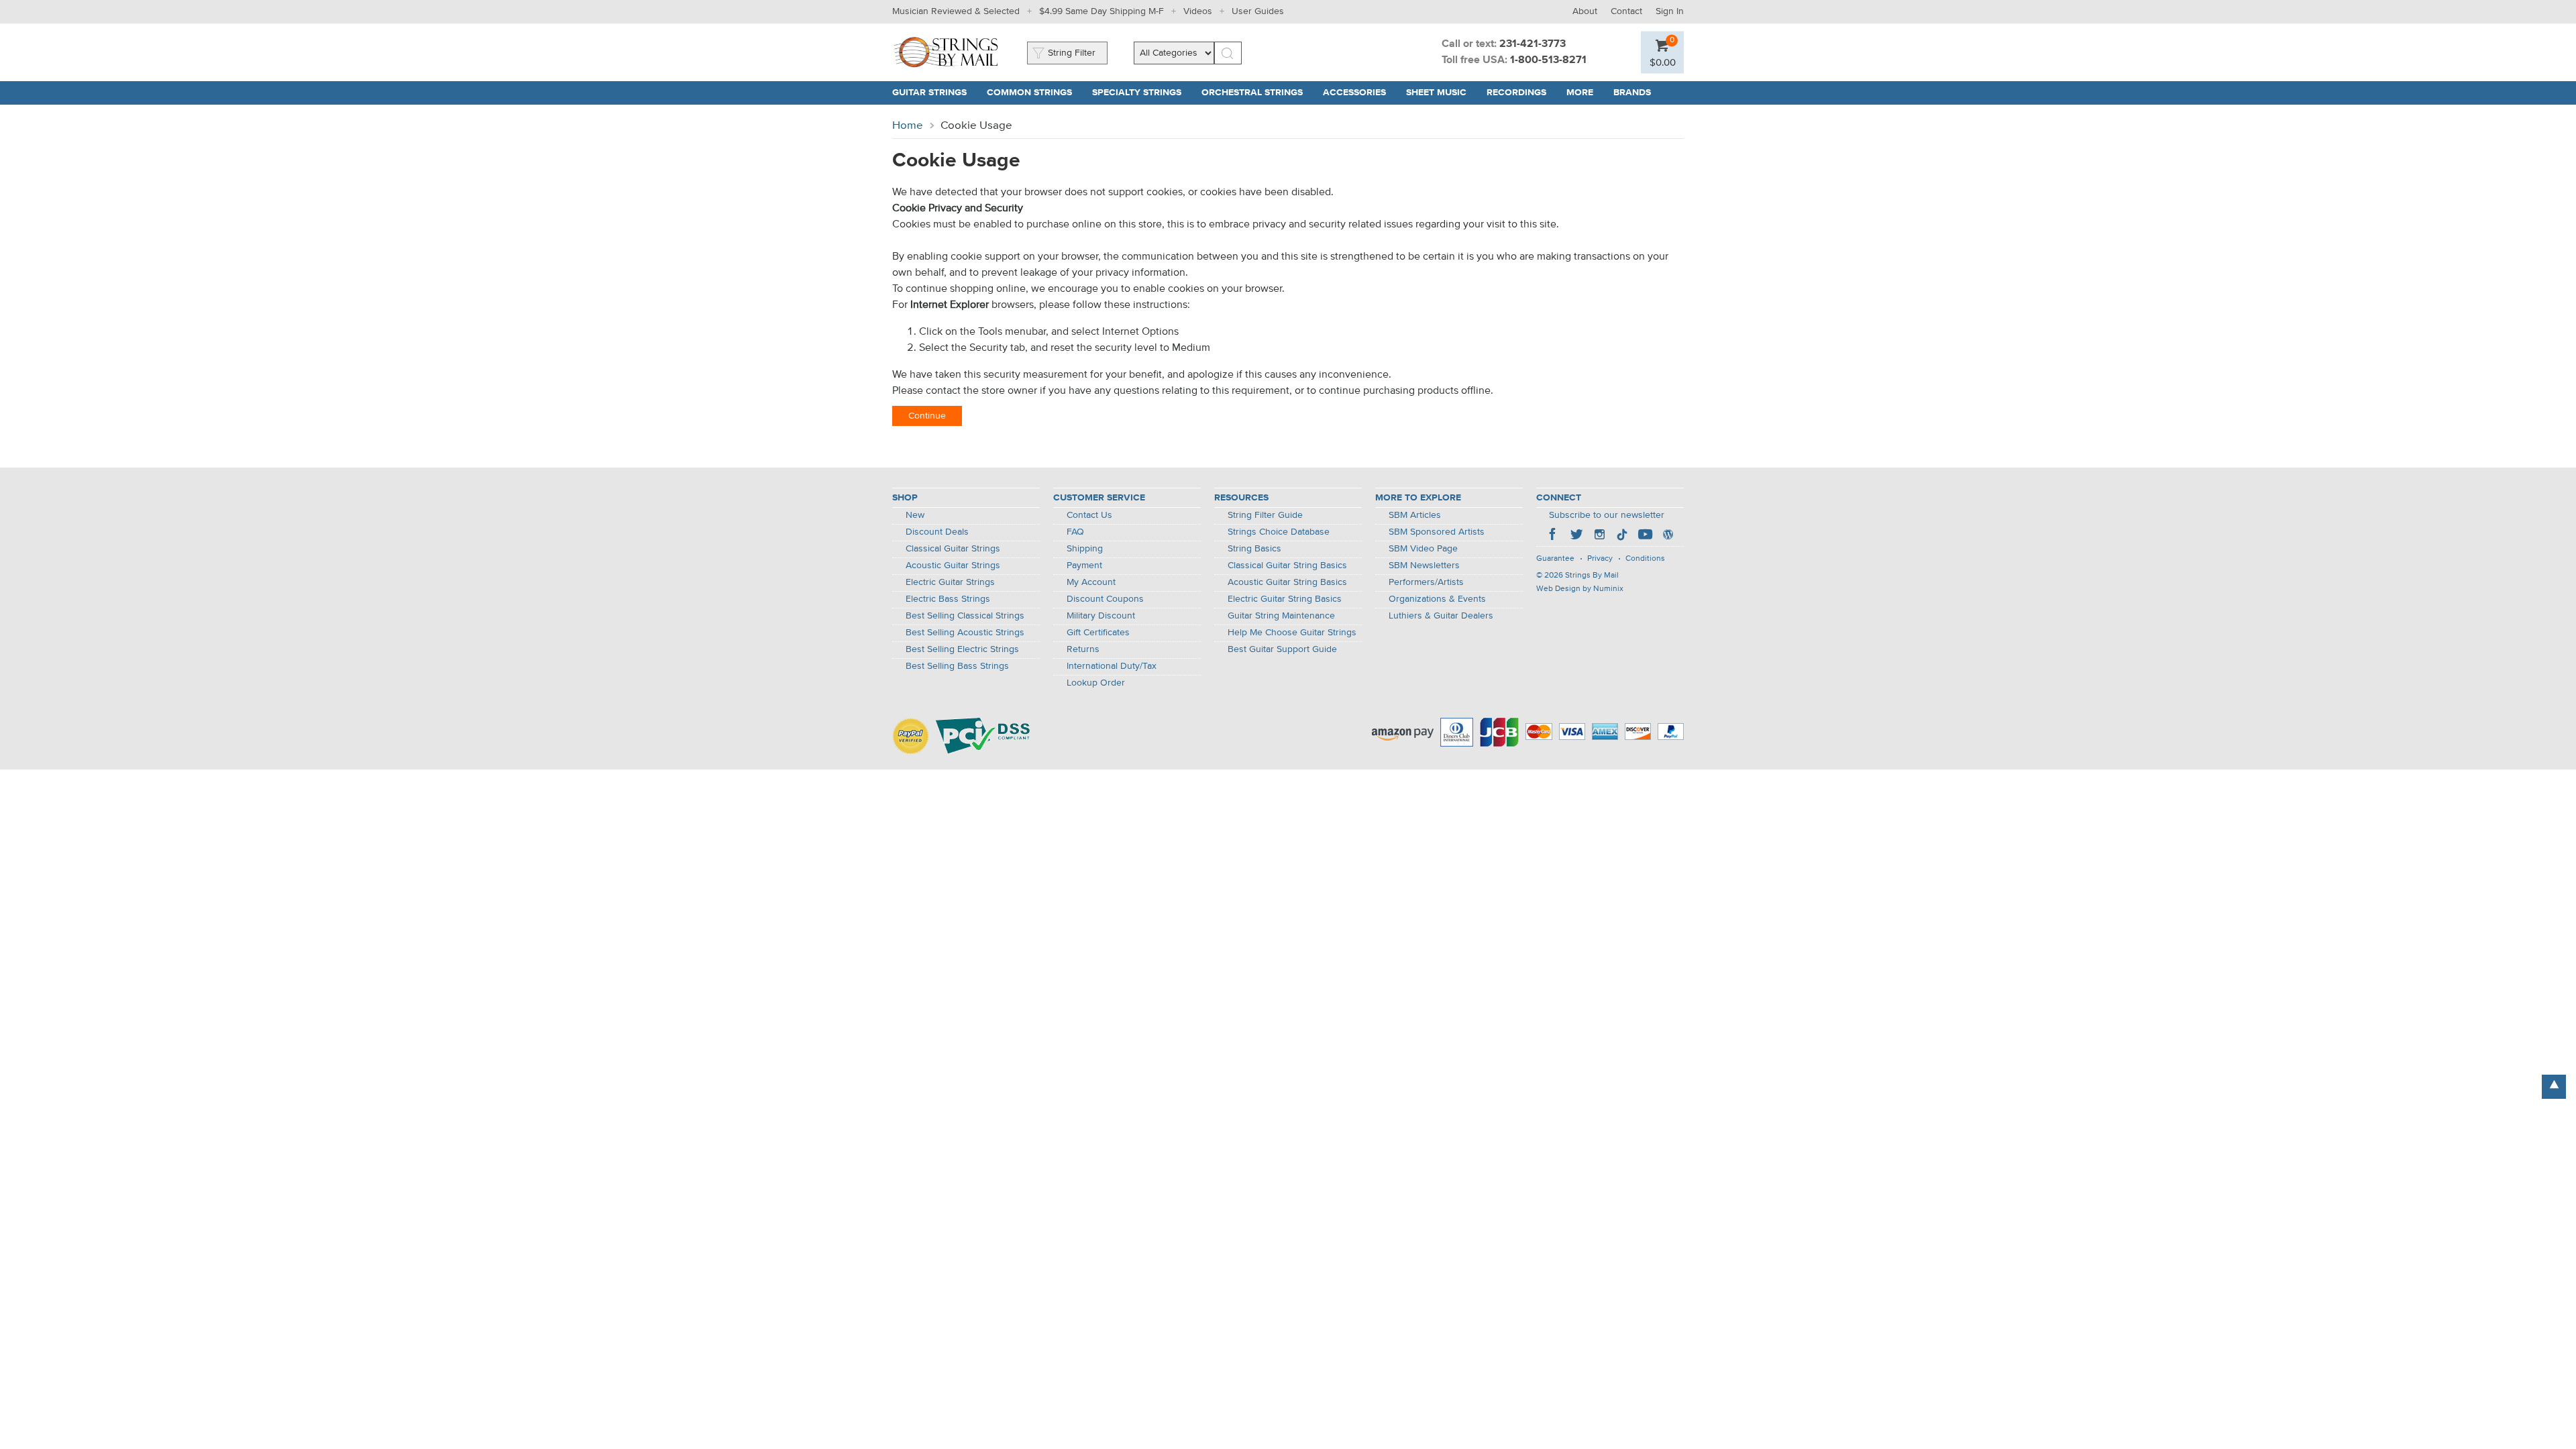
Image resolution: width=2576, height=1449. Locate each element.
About (1585, 11)
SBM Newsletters (1424, 566)
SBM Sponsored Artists (1437, 532)
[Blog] (1668, 536)
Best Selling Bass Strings (957, 666)
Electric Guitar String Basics (1285, 599)
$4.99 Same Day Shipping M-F (1102, 11)
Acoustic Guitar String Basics (1287, 582)
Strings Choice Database (1279, 532)
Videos (1198, 11)
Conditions (1645, 559)
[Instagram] (1599, 536)
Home (908, 126)
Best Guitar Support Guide (1282, 649)
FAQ (1075, 532)
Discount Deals (937, 532)
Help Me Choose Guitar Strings (1292, 633)
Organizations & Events (1437, 599)
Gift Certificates (1098, 633)
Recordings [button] (1521, 93)
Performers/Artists (1426, 582)
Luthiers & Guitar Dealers (1441, 616)
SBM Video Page (1423, 549)
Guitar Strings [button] (934, 93)
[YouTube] (1645, 536)
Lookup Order (1096, 683)
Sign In (1670, 11)
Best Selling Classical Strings (965, 616)
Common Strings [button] (1034, 93)
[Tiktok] (1622, 536)
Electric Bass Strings (948, 599)
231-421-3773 (1533, 44)
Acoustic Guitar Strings (953, 566)
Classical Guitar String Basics (1287, 566)
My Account (1091, 582)
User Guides (1258, 11)
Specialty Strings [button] (1142, 93)
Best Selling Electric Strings (962, 649)
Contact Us (1089, 515)
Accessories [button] (1359, 93)
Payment (1084, 566)
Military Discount (1101, 616)
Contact (1626, 11)
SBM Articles (1415, 515)
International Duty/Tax (1112, 666)
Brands (1632, 93)
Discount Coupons (1105, 599)
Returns (1083, 649)
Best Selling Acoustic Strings (965, 633)
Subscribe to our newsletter (1607, 515)
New (915, 515)
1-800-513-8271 (1548, 60)
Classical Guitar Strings (953, 549)
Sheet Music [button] (1441, 93)
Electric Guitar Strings (950, 582)
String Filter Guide (1265, 515)
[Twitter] (1576, 536)
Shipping (1085, 549)
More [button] (1585, 93)
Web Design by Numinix (1580, 589)
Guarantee (1555, 559)
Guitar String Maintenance (1281, 616)
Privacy (1600, 559)
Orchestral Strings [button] (1257, 93)
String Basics (1254, 549)
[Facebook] (1554, 536)
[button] (1663, 62)
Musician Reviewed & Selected (956, 11)
